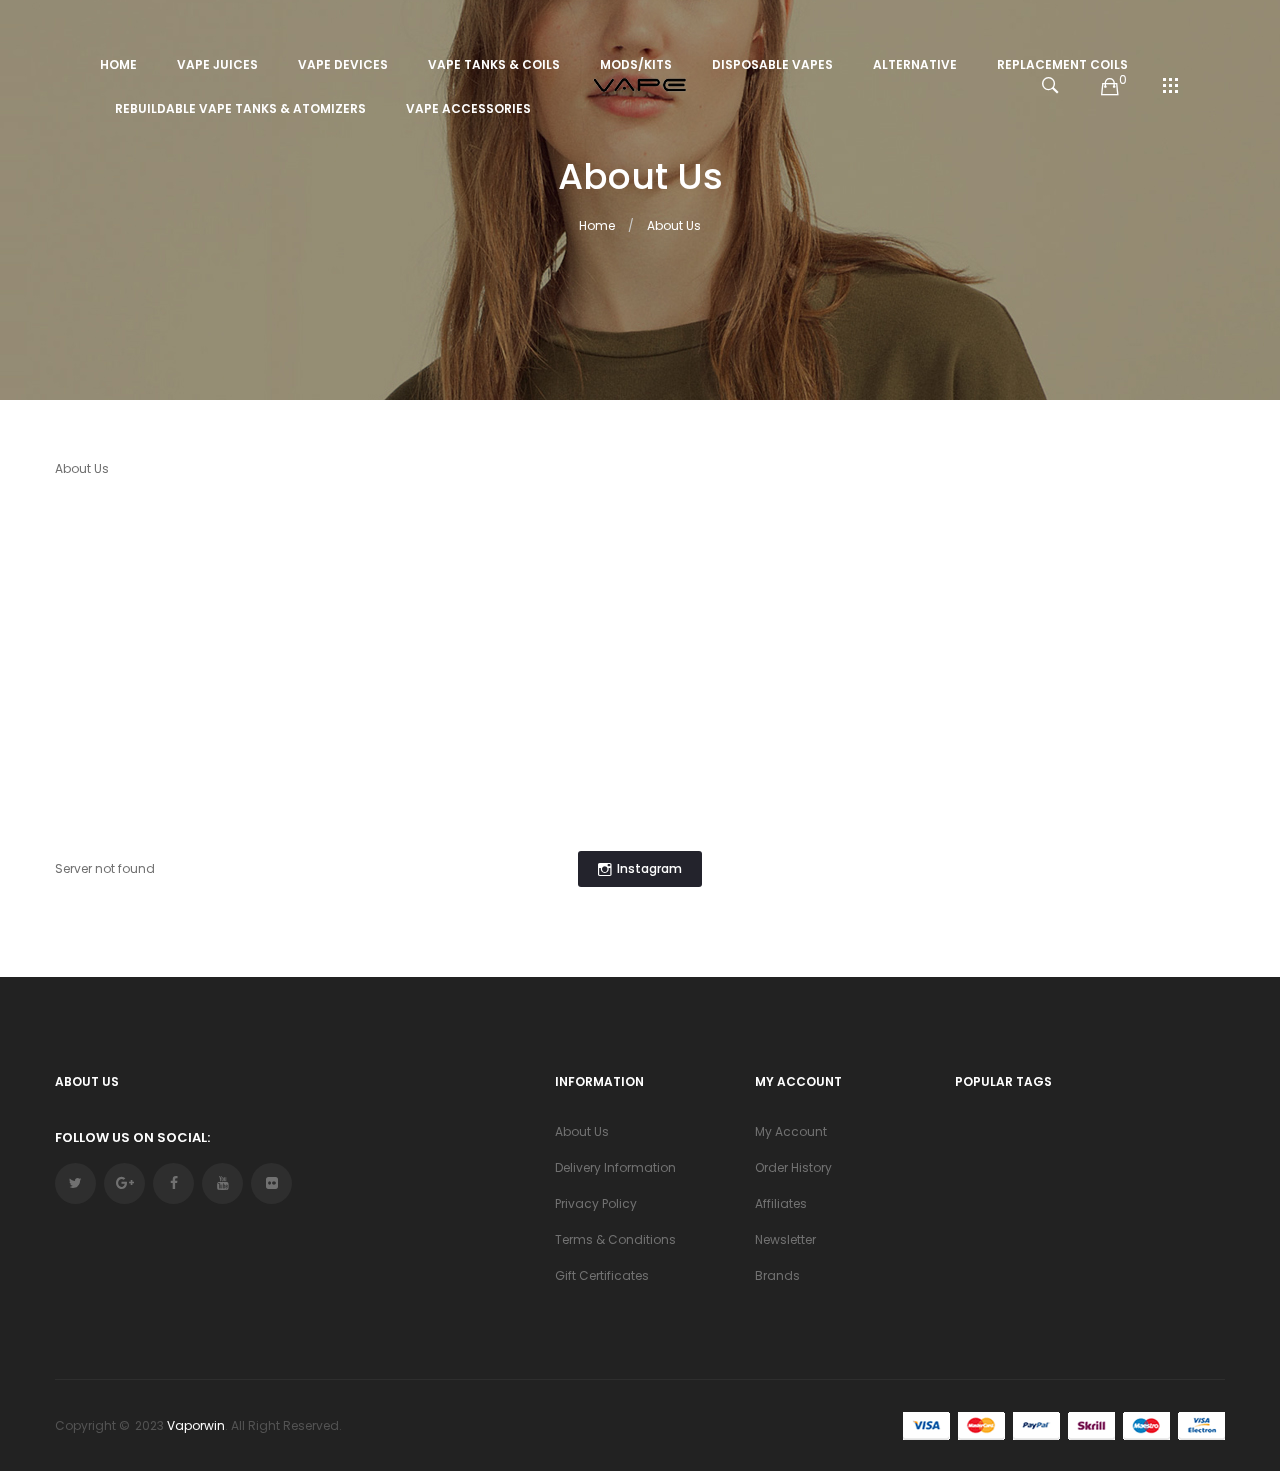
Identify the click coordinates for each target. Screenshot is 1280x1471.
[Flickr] (271, 1183)
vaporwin (196, 1425)
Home (597, 225)
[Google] (124, 1183)
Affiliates (781, 1203)
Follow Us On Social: (132, 1137)
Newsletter (785, 1239)
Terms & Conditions (615, 1239)
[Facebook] (173, 1183)
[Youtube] (222, 1183)
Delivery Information (615, 1167)
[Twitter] (75, 1183)
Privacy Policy (596, 1203)
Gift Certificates (602, 1275)
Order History (793, 1167)
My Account (791, 1131)
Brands (777, 1275)
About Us (674, 225)
